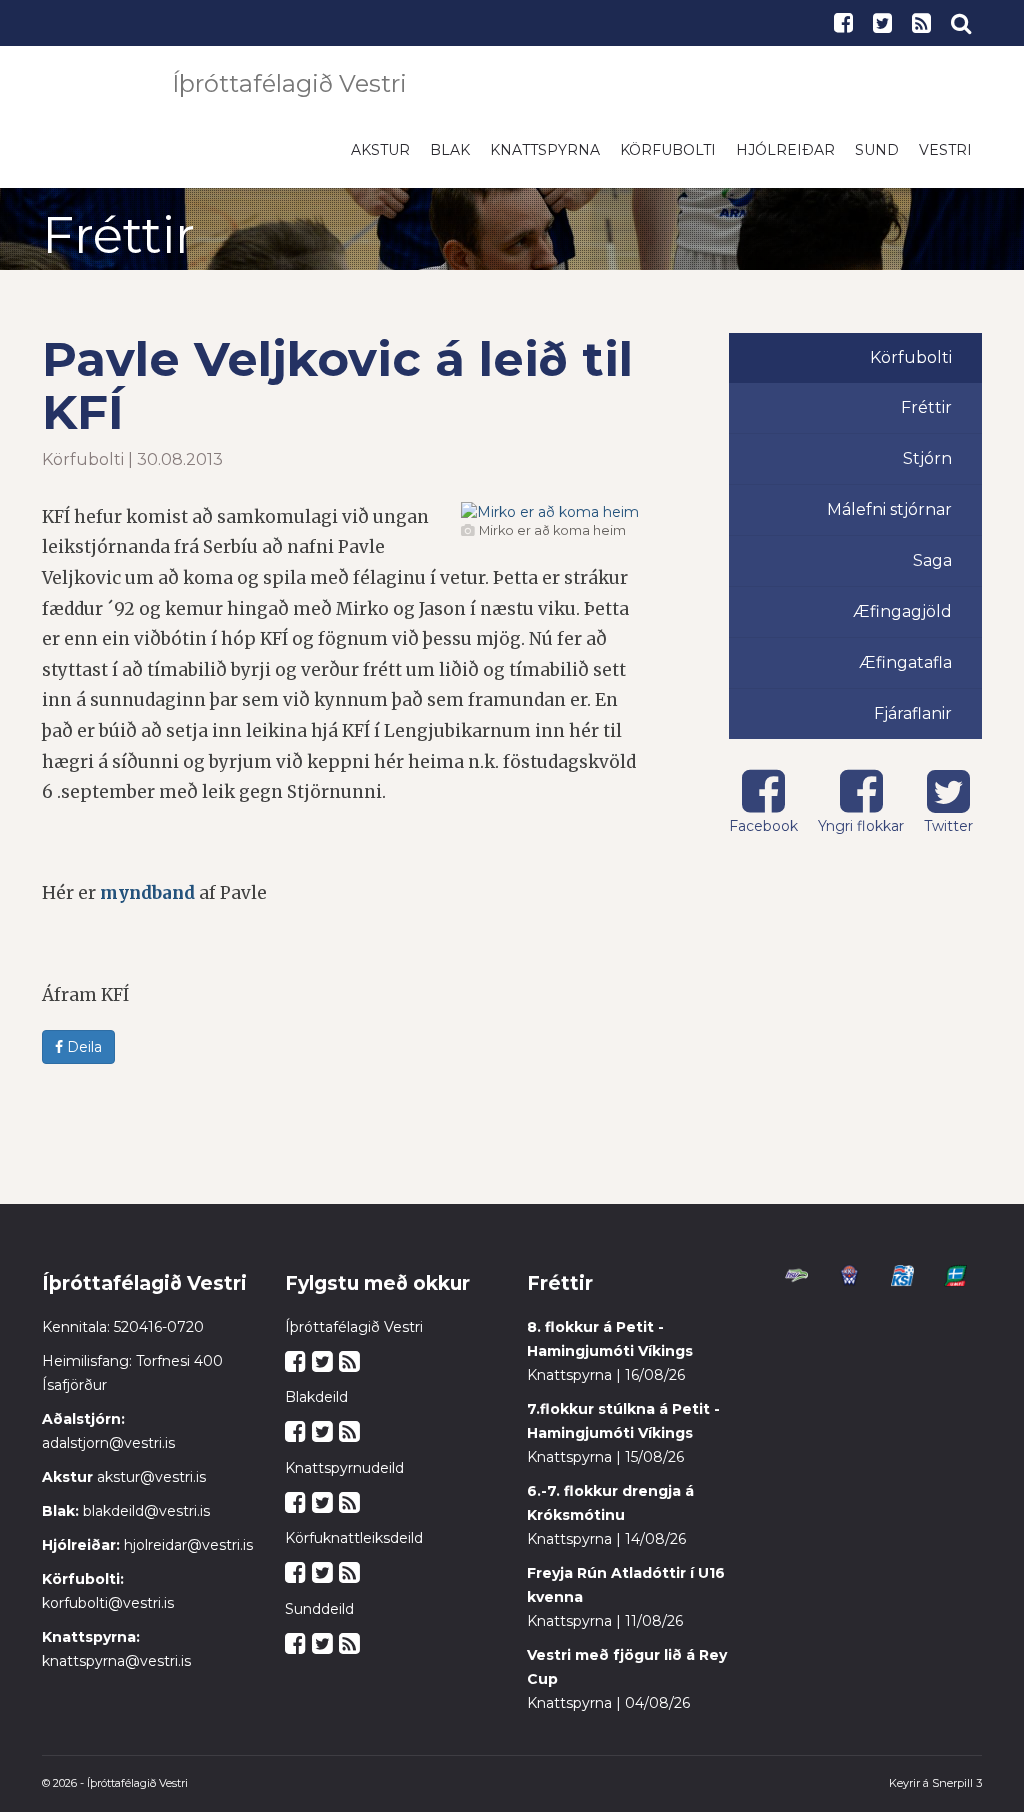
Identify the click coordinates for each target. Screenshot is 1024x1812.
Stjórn (927, 468)
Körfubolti (668, 160)
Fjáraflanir (913, 723)
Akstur (380, 160)
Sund (877, 160)
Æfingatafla (905, 672)
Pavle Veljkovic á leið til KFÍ (337, 395)
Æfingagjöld (902, 621)
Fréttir (926, 417)
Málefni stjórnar (889, 519)
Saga (932, 570)
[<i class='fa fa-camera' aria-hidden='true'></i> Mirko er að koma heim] (550, 522)
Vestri (945, 160)
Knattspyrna (545, 160)
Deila (82, 1057)
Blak (450, 160)
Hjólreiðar (785, 160)
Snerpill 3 (957, 1793)
